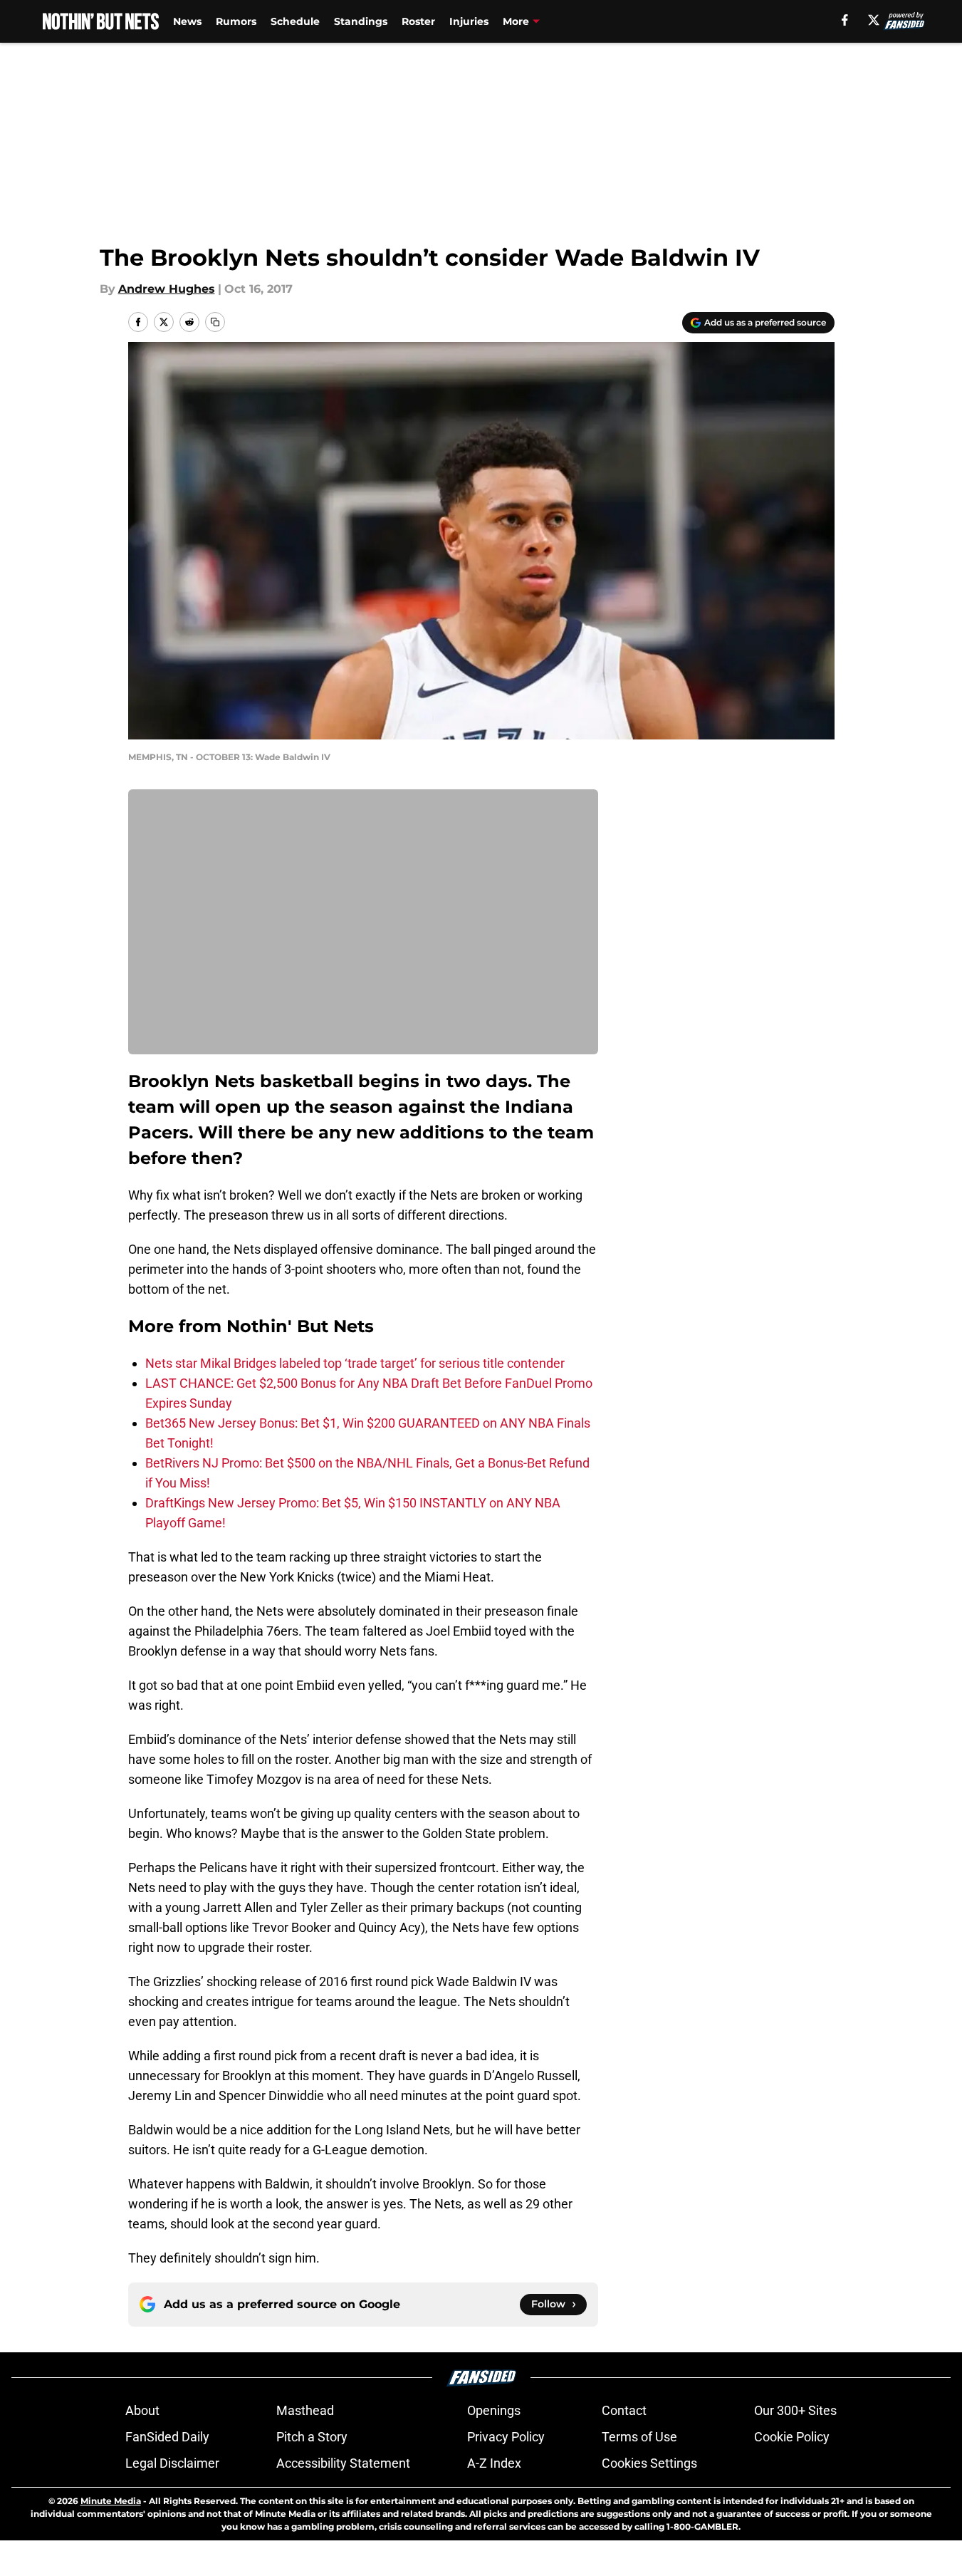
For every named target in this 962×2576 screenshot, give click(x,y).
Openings (494, 2410)
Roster (418, 21)
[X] (874, 20)
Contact (624, 2410)
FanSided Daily (167, 2437)
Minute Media (111, 2501)
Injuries (469, 21)
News (187, 21)
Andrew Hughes (167, 289)
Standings (361, 21)
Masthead (305, 2410)
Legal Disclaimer (172, 2463)
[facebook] (845, 20)
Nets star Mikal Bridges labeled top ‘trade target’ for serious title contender (355, 1363)
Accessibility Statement (343, 2463)
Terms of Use (639, 2437)
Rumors (236, 21)
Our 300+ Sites (795, 2410)
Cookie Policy (792, 2437)
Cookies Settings (649, 2463)
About (142, 2410)
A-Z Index (494, 2463)
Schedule (295, 21)
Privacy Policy (506, 2437)
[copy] (215, 322)
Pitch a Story (312, 2437)
